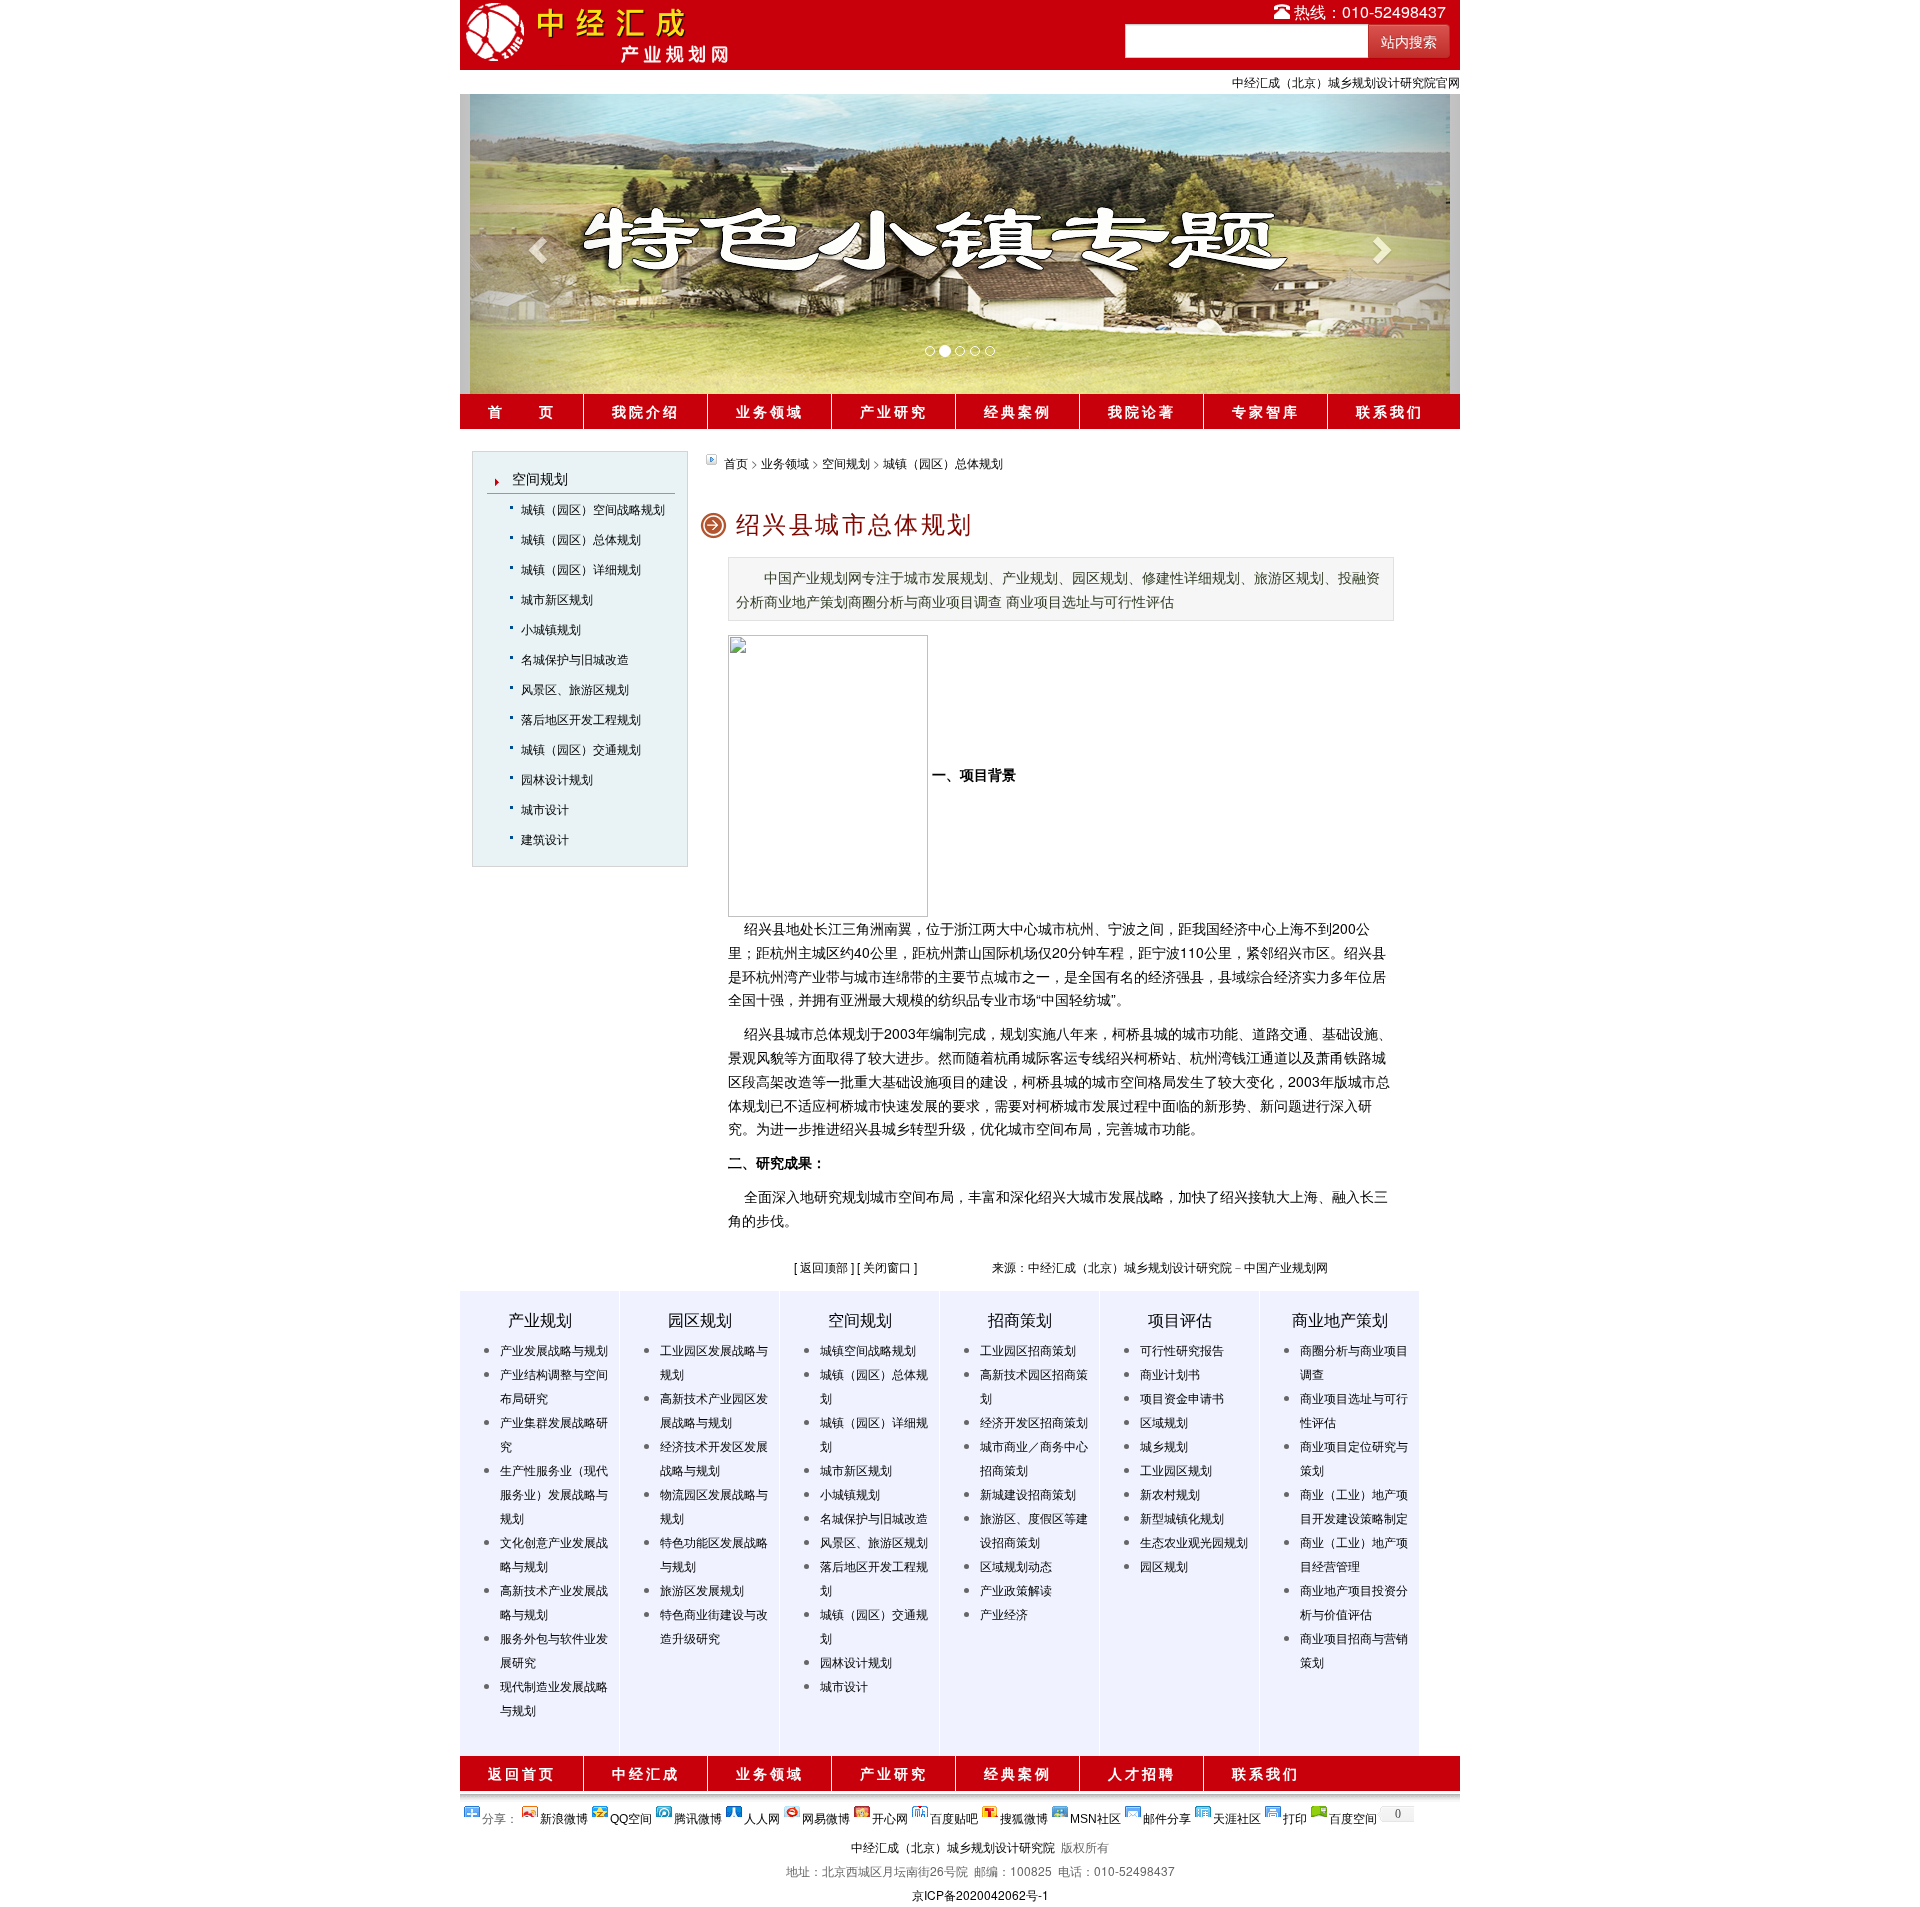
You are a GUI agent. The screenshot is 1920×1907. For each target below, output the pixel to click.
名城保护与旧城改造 (575, 658)
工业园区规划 (1176, 1469)
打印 (1295, 1814)
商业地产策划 (1340, 1319)
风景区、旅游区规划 (575, 688)
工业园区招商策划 (1028, 1349)
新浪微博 (564, 1814)
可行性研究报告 (1182, 1349)
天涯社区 (1237, 1814)
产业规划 (540, 1319)
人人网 (762, 1814)
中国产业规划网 (1286, 1266)
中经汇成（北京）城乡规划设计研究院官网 (1346, 81)
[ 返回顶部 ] (824, 1266)
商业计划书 (1170, 1373)
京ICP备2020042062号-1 (980, 1894)
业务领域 (770, 411)
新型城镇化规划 (1182, 1517)
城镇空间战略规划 (868, 1349)
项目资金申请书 (1182, 1397)
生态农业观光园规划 (1194, 1541)
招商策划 (1020, 1319)
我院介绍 (646, 411)
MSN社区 (1095, 1814)
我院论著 (1142, 411)
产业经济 (1004, 1613)
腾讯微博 (698, 1814)
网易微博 (826, 1814)
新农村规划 (1170, 1493)
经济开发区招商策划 (1034, 1421)
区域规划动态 (1016, 1565)
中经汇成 (646, 1773)
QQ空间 (631, 1814)
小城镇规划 (551, 628)
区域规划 (1164, 1421)
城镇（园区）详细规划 (581, 568)
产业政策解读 (1016, 1589)
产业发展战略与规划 (554, 1349)
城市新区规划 (557, 598)
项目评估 (1180, 1319)
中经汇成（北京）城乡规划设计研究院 (953, 1846)
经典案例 (1018, 411)
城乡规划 (1164, 1445)
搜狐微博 (1024, 1814)
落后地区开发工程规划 (581, 718)
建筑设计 (545, 838)
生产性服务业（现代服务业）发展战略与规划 (554, 1493)
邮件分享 (1167, 1814)
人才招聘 (1142, 1773)
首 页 (522, 411)
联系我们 (1390, 411)
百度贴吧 (954, 1814)
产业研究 (894, 411)
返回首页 (522, 1773)
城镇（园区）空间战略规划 (593, 508)
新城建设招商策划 (1028, 1493)
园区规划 (700, 1319)
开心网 (890, 1814)
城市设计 (545, 808)
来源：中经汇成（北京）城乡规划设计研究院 (1112, 1266)
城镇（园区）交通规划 (581, 748)
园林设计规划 (557, 778)
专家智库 (1266, 411)
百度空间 (1353, 1814)
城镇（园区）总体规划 (581, 538)
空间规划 (540, 478)
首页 (736, 462)
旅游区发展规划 (702, 1589)
